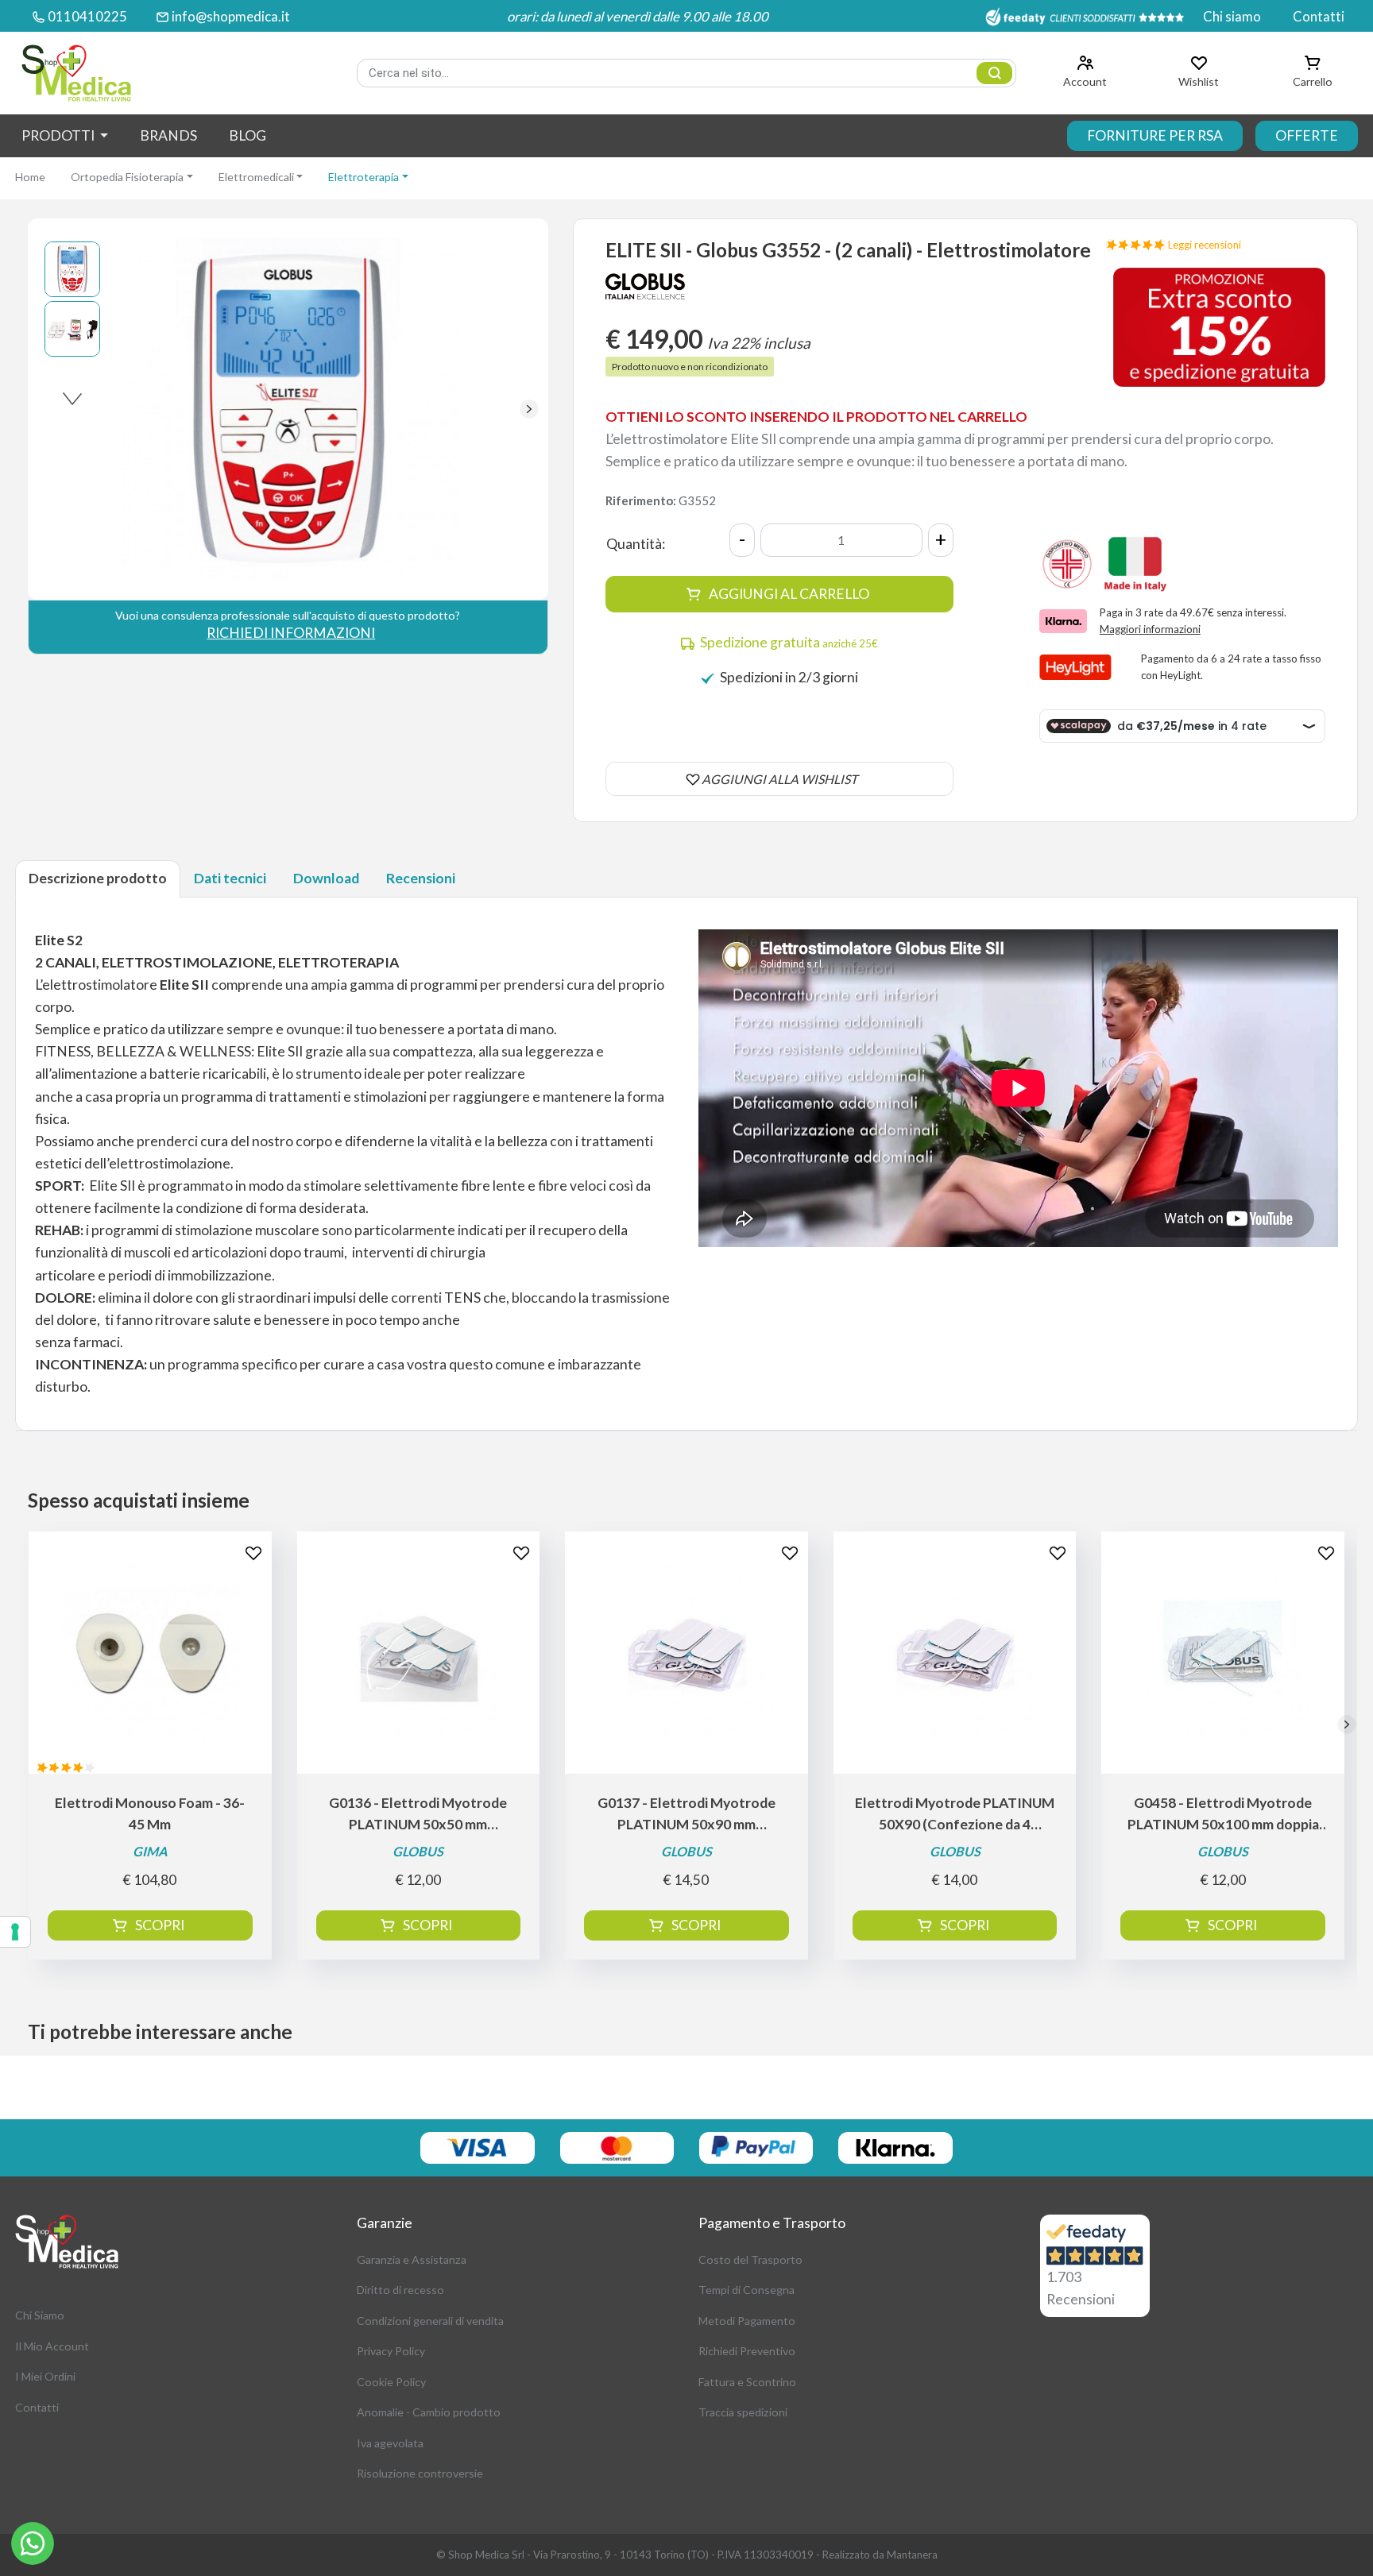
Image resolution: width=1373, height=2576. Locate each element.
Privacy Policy (391, 2351)
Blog (248, 135)
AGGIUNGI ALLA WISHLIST (779, 779)
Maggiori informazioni (1150, 629)
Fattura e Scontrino (747, 2382)
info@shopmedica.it (231, 16)
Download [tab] (326, 878)
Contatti (1319, 16)
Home (30, 177)
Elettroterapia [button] (364, 177)
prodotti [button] (59, 135)
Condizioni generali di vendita (430, 2321)
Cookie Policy (391, 2382)
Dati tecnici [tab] (230, 878)
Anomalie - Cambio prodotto (429, 2412)
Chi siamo (1232, 16)
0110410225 (87, 16)
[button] (530, 409)
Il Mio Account (52, 2346)
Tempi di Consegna (746, 2290)
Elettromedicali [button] (256, 177)
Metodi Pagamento (747, 2321)
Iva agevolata (390, 2443)
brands (168, 135)
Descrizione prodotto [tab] (98, 878)
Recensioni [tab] (421, 878)
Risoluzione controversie (420, 2473)
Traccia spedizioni (743, 2412)
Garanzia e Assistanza (412, 2259)
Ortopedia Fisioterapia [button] (127, 177)
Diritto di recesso (400, 2290)
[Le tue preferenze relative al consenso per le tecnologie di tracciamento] (15, 1932)
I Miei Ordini (45, 2376)
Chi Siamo (40, 2315)
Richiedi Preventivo (747, 2351)
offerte (1307, 135)
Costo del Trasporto (750, 2259)
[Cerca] (994, 73)
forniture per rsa (1155, 135)
